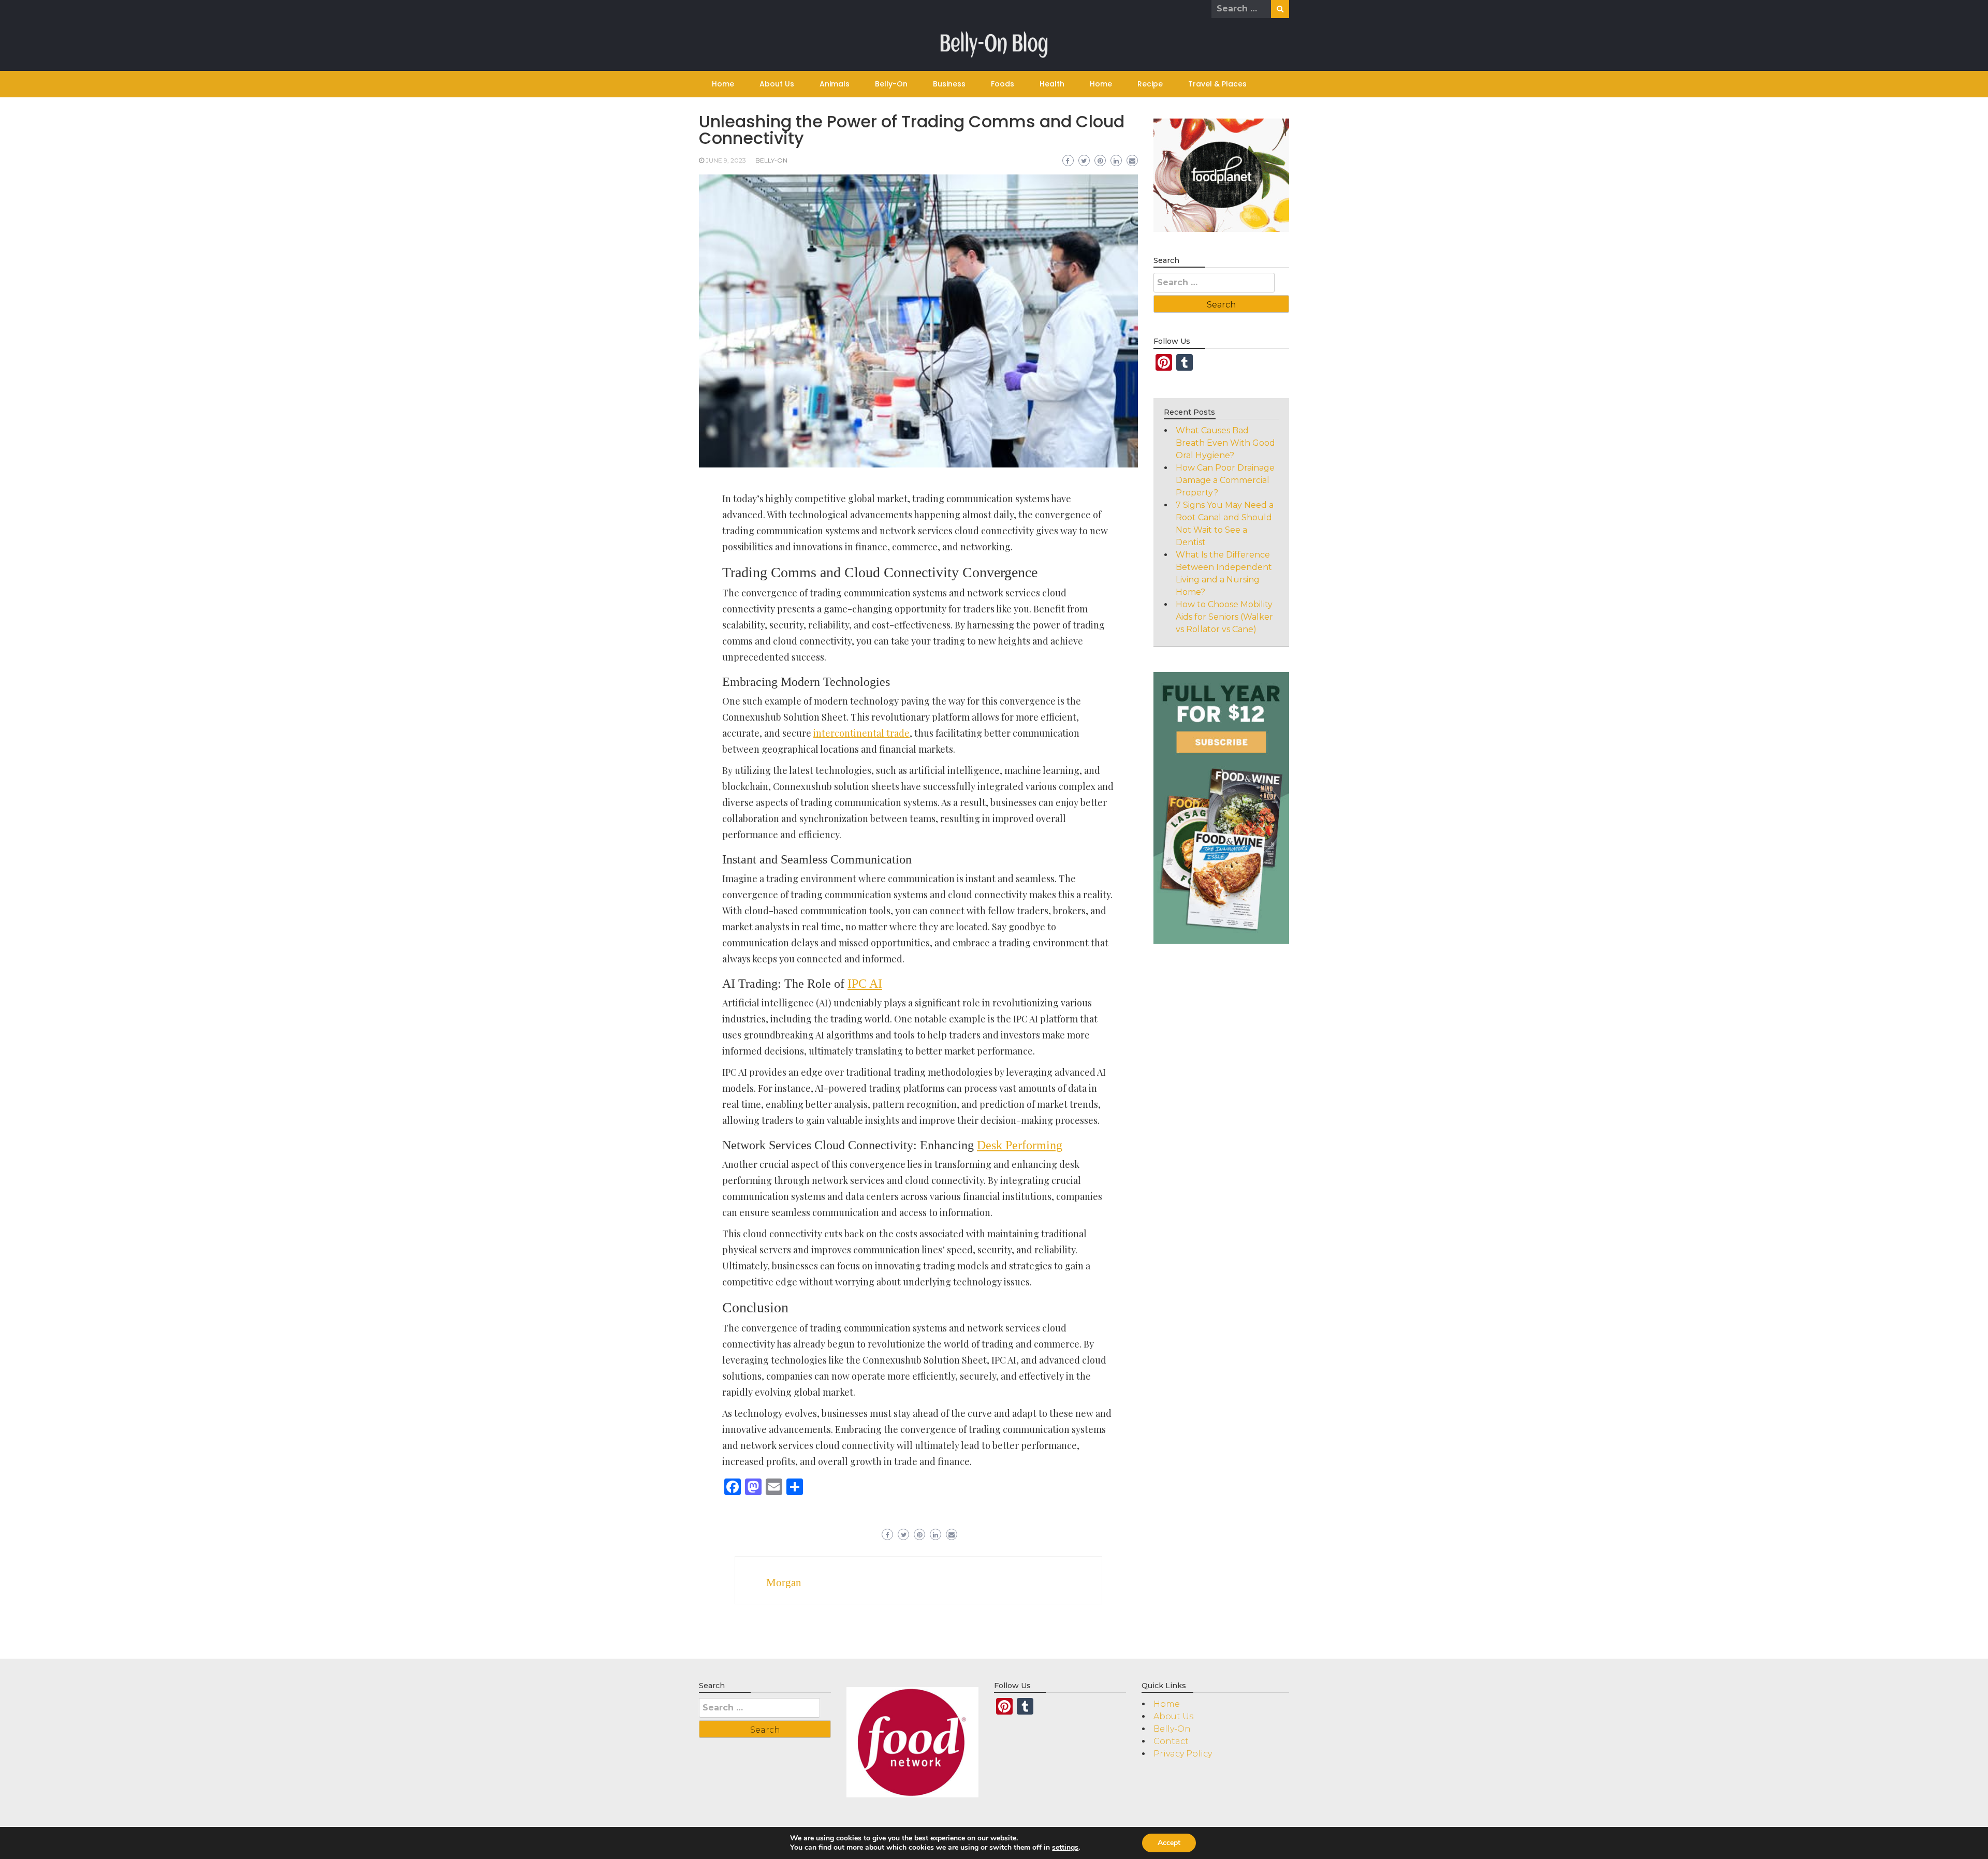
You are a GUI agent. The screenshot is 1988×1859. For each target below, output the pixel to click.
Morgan (784, 1583)
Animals (835, 84)
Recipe (1150, 84)
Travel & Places (1217, 84)
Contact (1171, 1741)
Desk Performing (1020, 1145)
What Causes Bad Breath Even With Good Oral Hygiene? (1225, 443)
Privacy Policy (1183, 1754)
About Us (777, 84)
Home (723, 84)
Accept (1169, 1843)
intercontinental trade (861, 733)
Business (949, 84)
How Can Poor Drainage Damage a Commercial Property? (1225, 480)
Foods (1003, 84)
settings (1065, 1848)
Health (1052, 84)
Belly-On (891, 84)
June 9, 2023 (726, 160)
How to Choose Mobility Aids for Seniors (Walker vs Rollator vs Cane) (1224, 617)
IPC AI (865, 984)
